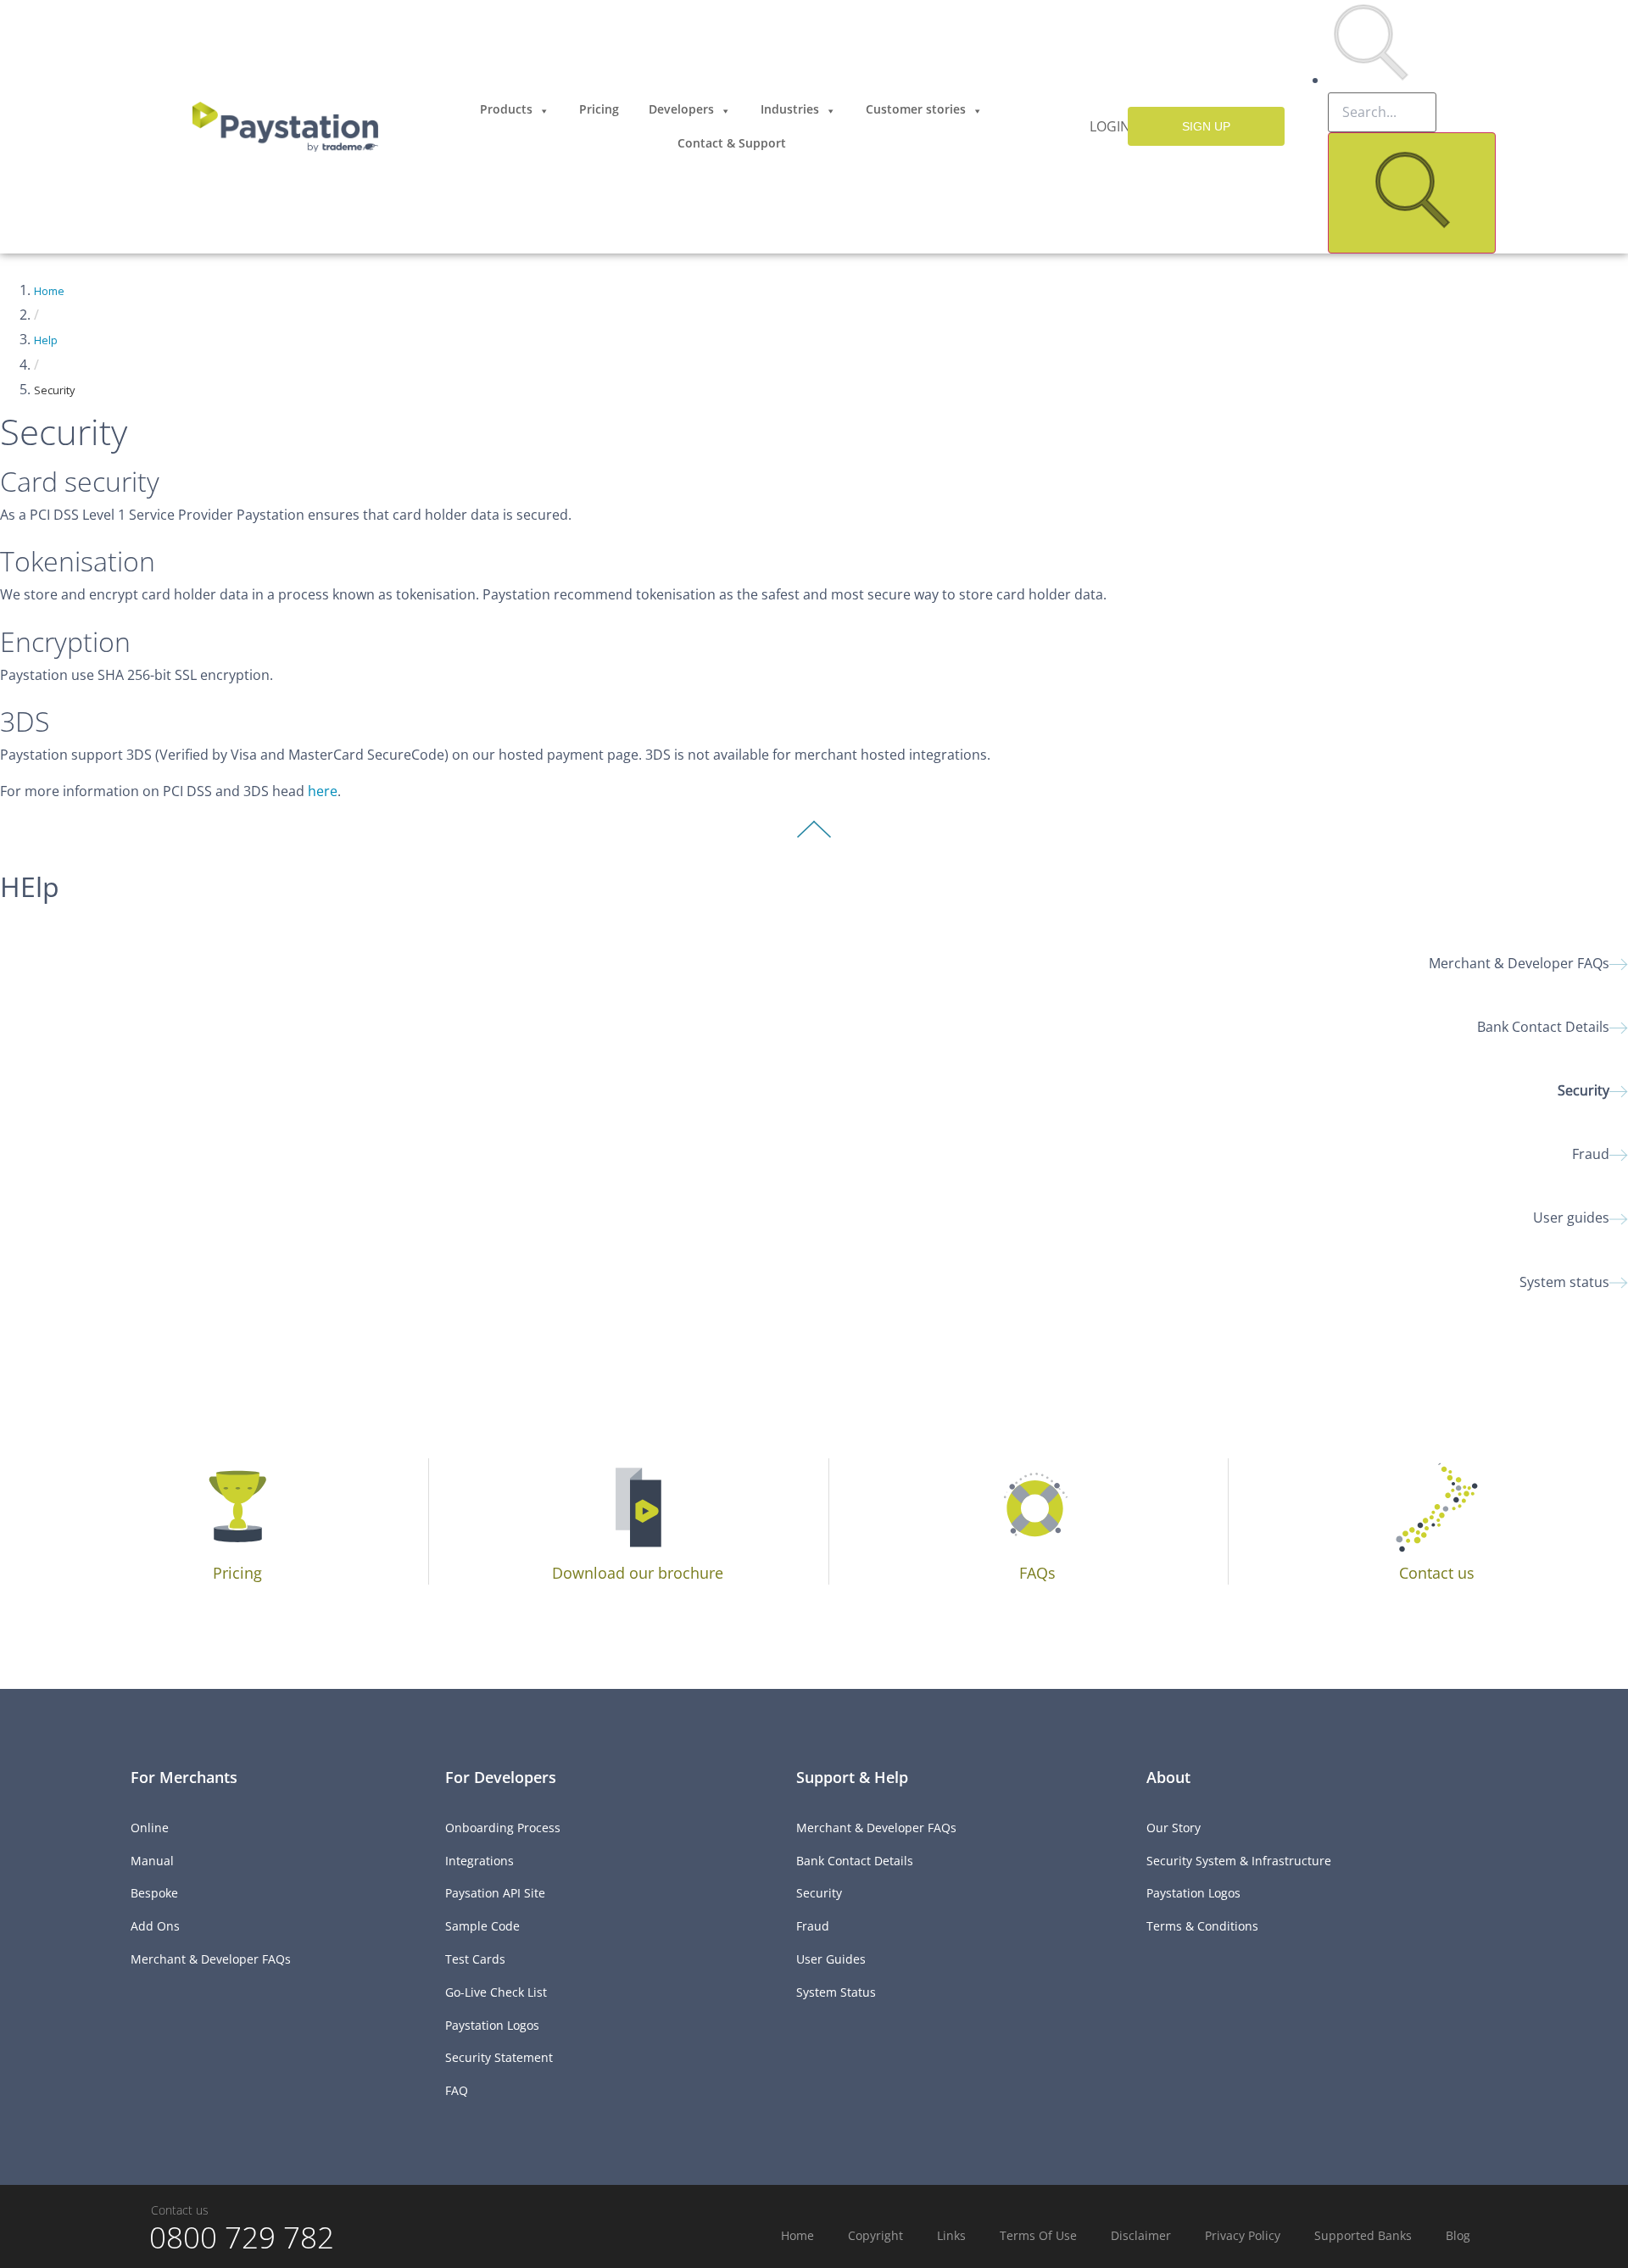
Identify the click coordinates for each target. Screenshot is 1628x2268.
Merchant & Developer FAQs (1519, 963)
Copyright (875, 2235)
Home (49, 291)
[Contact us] (1437, 1506)
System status (1564, 1282)
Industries (790, 109)
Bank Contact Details (1543, 1027)
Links (951, 2235)
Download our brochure (638, 1573)
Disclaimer (1141, 2235)
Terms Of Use (1038, 2235)
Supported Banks (1363, 2235)
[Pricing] (238, 1506)
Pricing (599, 109)
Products (506, 109)
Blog (1458, 2235)
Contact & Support (732, 143)
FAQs (1037, 1573)
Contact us (1437, 1573)
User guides (1571, 1218)
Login (1110, 126)
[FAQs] (1037, 1506)
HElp (30, 886)
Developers (681, 109)
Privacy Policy (1243, 2235)
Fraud (1591, 1154)
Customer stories (916, 109)
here (323, 791)
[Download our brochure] (637, 1506)
